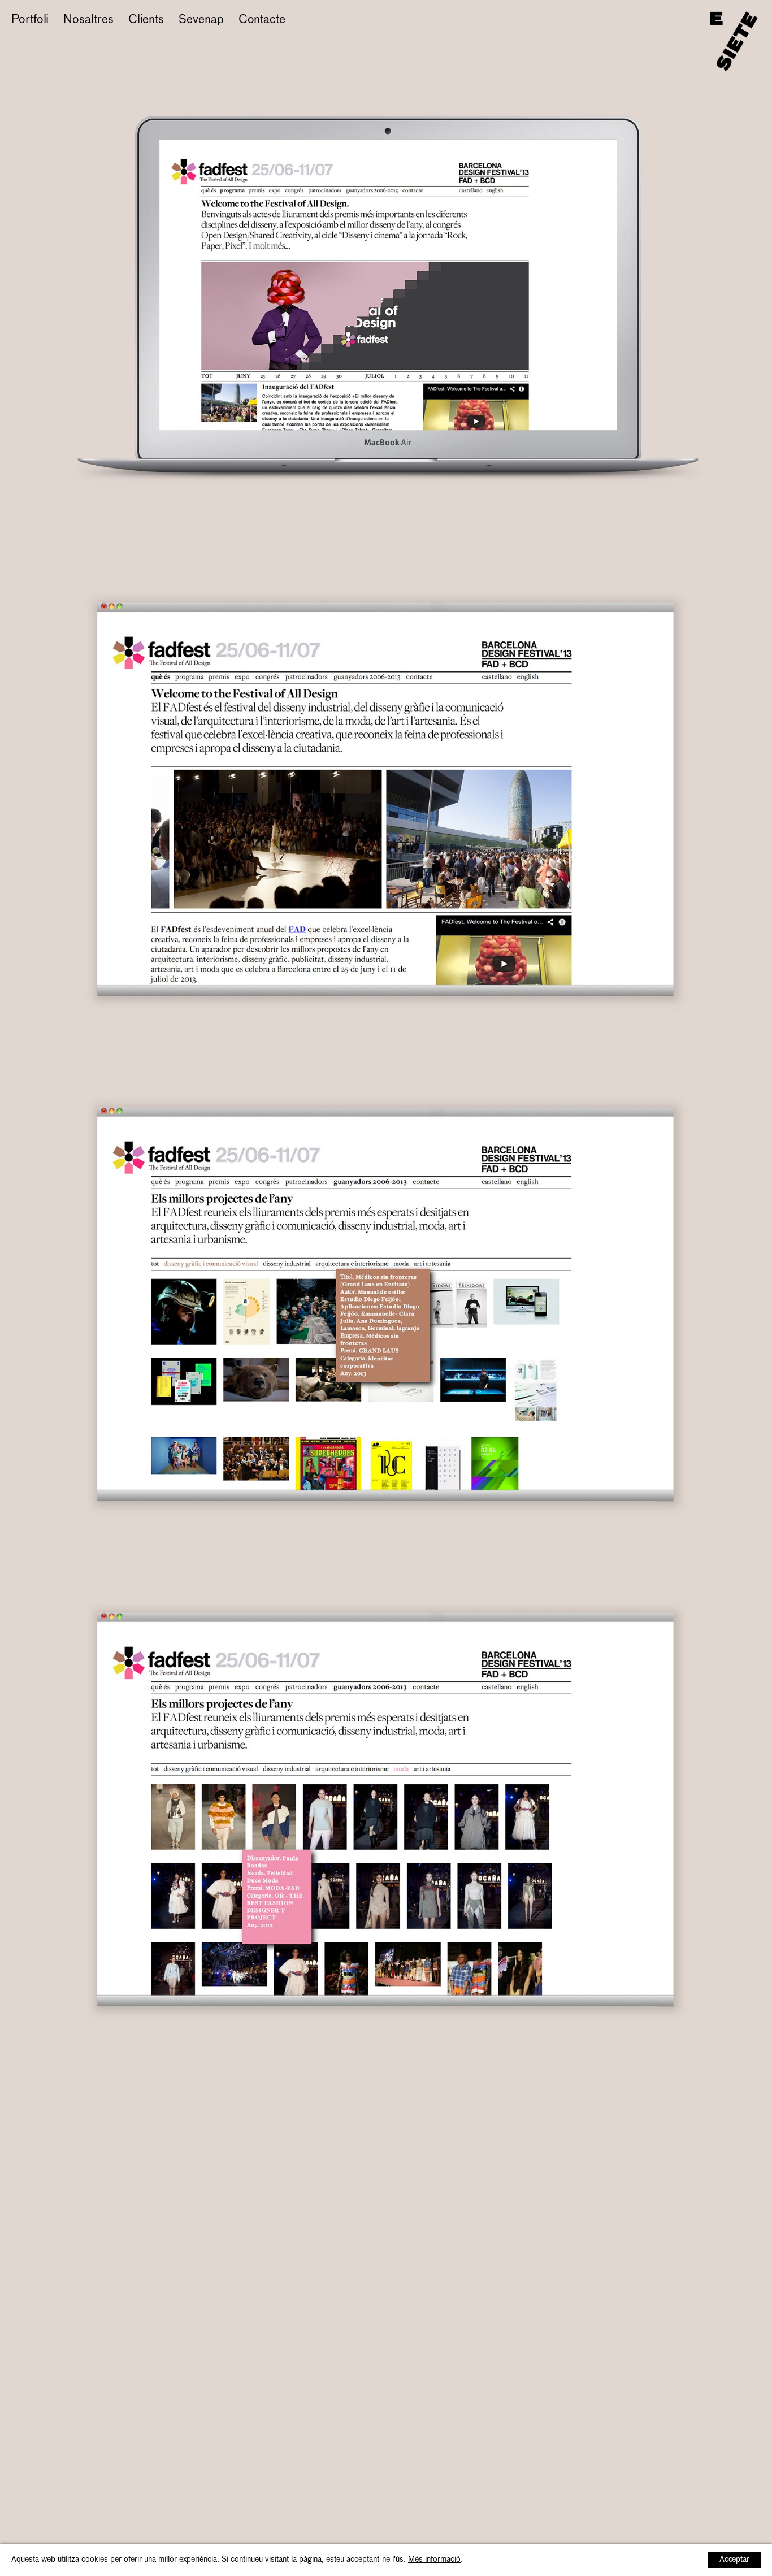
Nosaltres (88, 20)
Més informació (434, 2560)
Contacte (262, 20)
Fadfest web (43, 38)
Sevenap (201, 20)
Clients (146, 20)
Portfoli (30, 20)
